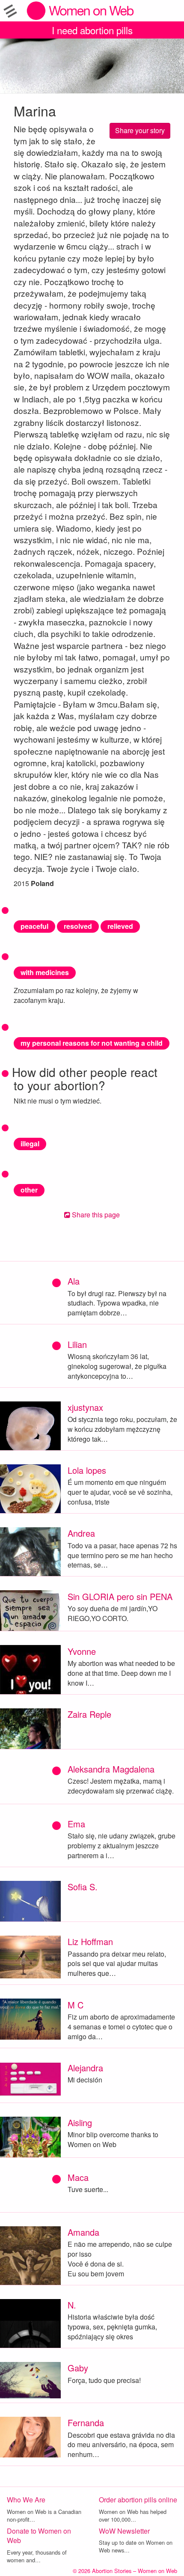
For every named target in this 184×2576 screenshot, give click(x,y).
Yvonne (82, 1651)
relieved (120, 926)
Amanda (83, 2232)
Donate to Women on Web (39, 2536)
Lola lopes (87, 1470)
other (29, 1190)
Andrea (81, 1533)
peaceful (34, 926)
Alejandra (85, 2068)
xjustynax (85, 1407)
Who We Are (26, 2500)
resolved (78, 926)
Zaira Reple (89, 1714)
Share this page (95, 1215)
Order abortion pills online (138, 2500)
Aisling (80, 2122)
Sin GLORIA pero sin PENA (120, 1596)
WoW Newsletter (124, 2531)
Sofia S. (83, 1887)
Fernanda (86, 2423)
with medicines (45, 972)
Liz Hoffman (90, 1941)
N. (72, 2305)
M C (76, 2005)
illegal (30, 1144)
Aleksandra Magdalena (111, 1769)
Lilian (77, 1344)
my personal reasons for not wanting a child (92, 1043)
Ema (76, 1824)
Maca (78, 2177)
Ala (74, 1281)
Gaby (78, 2368)
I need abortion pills (92, 30)
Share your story (140, 130)
